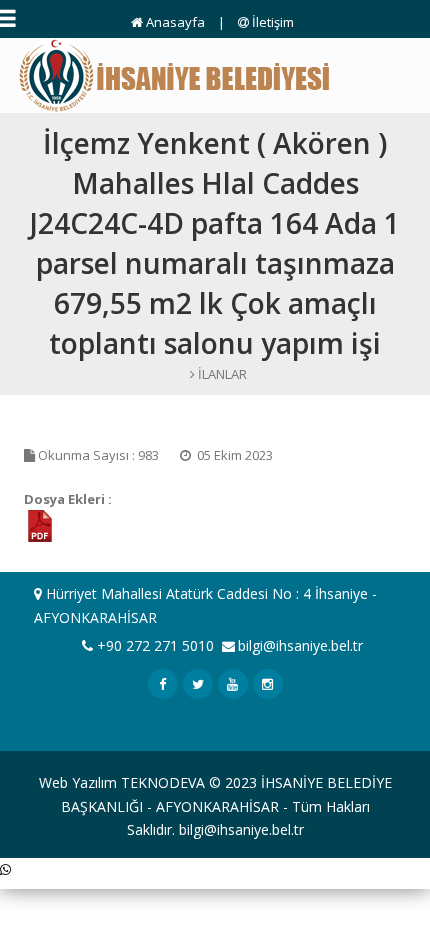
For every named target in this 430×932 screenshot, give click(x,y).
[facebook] (163, 684)
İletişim (271, 22)
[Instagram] (268, 684)
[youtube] (233, 684)
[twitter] (198, 684)
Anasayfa (174, 22)
